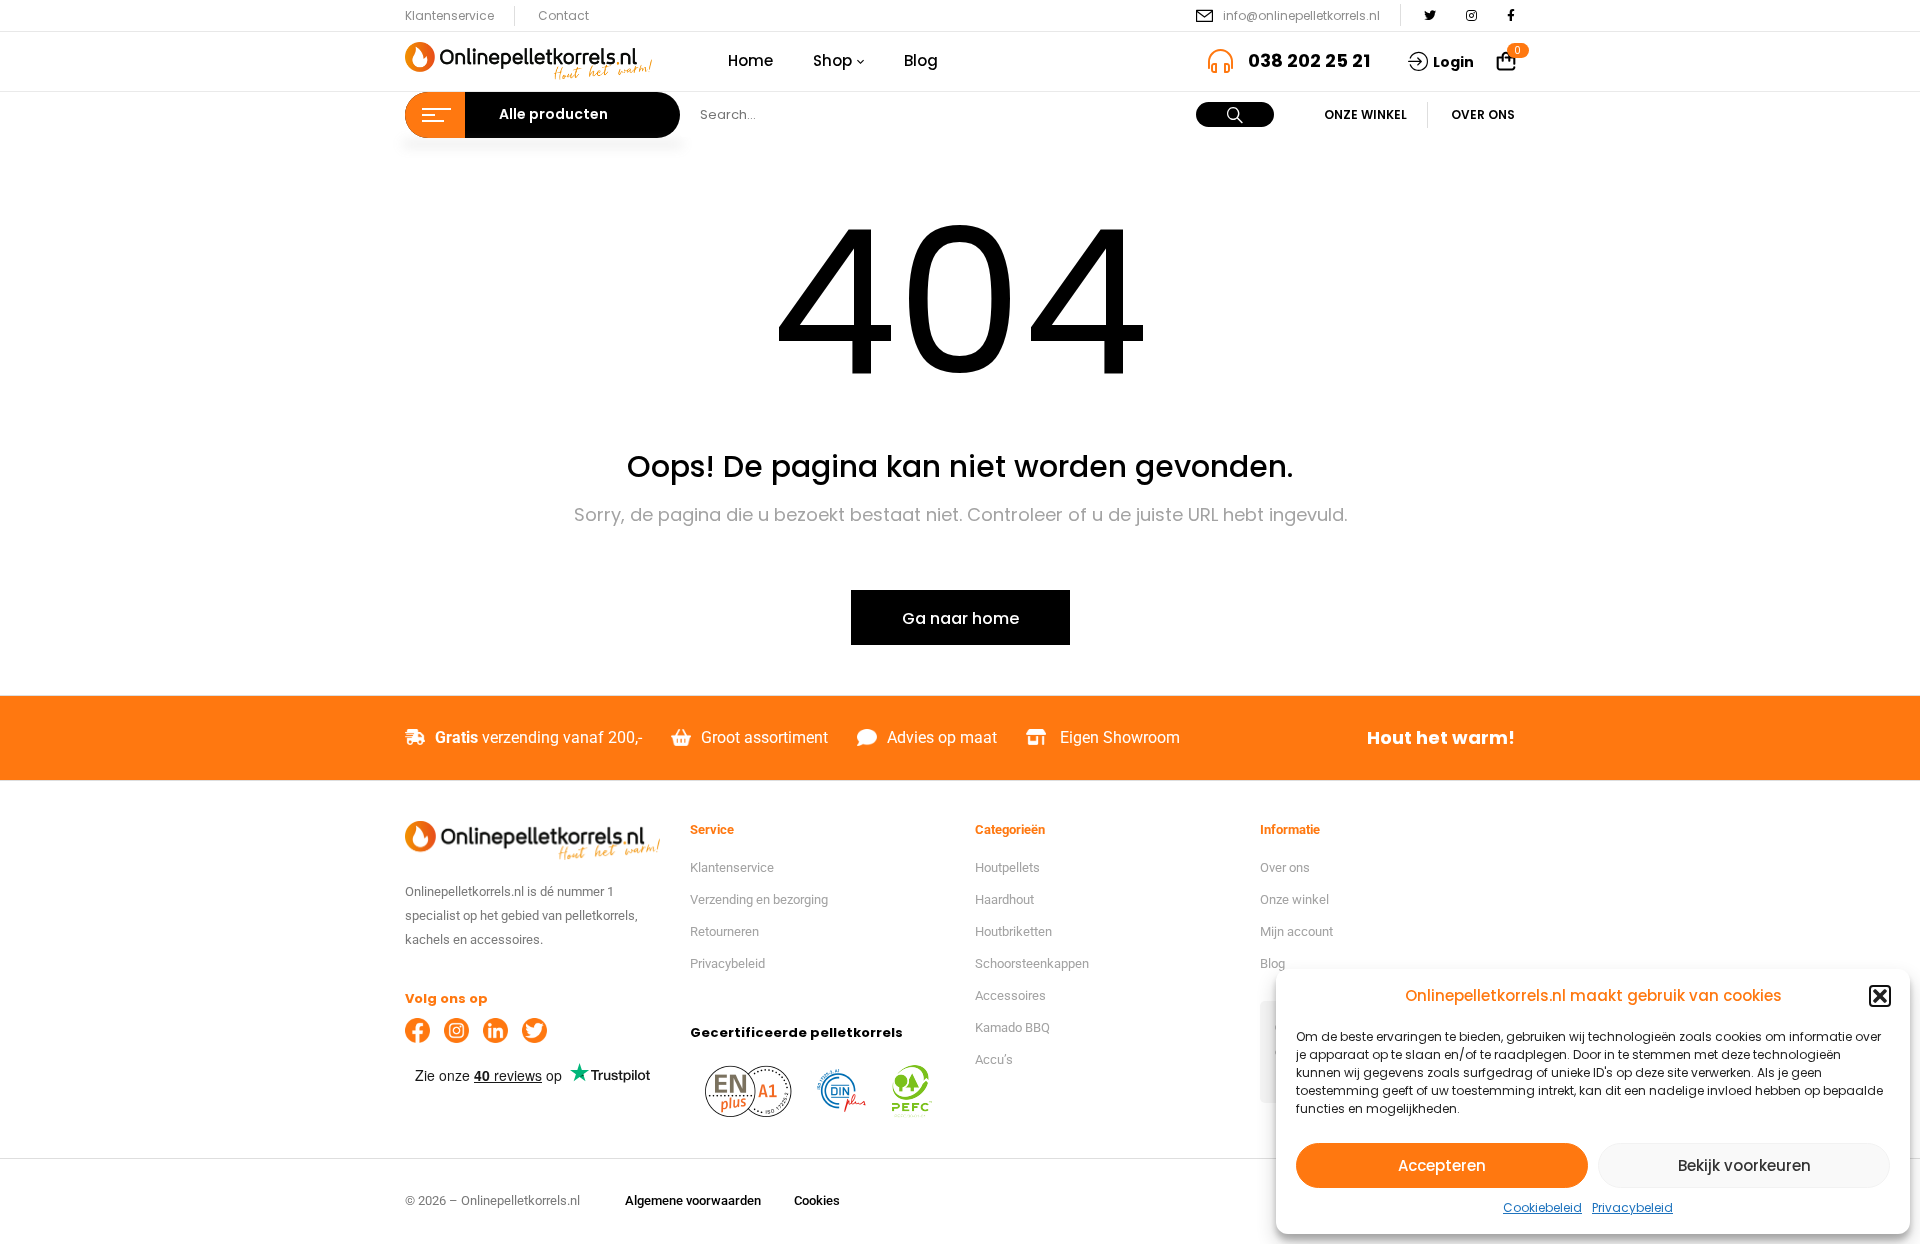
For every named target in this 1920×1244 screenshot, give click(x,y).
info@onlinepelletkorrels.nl (1301, 15)
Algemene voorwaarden (693, 1200)
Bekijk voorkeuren (1744, 1165)
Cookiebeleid (1542, 1207)
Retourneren (724, 931)
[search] (1235, 114)
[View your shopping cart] (1506, 62)
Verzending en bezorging (759, 899)
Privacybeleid (1632, 1207)
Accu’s (994, 1059)
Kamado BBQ (1012, 1027)
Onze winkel (1365, 114)
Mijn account (1296, 931)
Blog (1272, 963)
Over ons (1483, 114)
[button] (1880, 996)
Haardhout (1004, 899)
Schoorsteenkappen (1032, 963)
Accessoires (1010, 995)
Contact (563, 15)
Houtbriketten (1013, 931)
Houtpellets (1007, 867)
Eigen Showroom (1120, 737)
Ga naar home (960, 618)
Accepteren (1442, 1165)
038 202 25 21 (1309, 60)
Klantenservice (449, 15)
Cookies (817, 1200)
